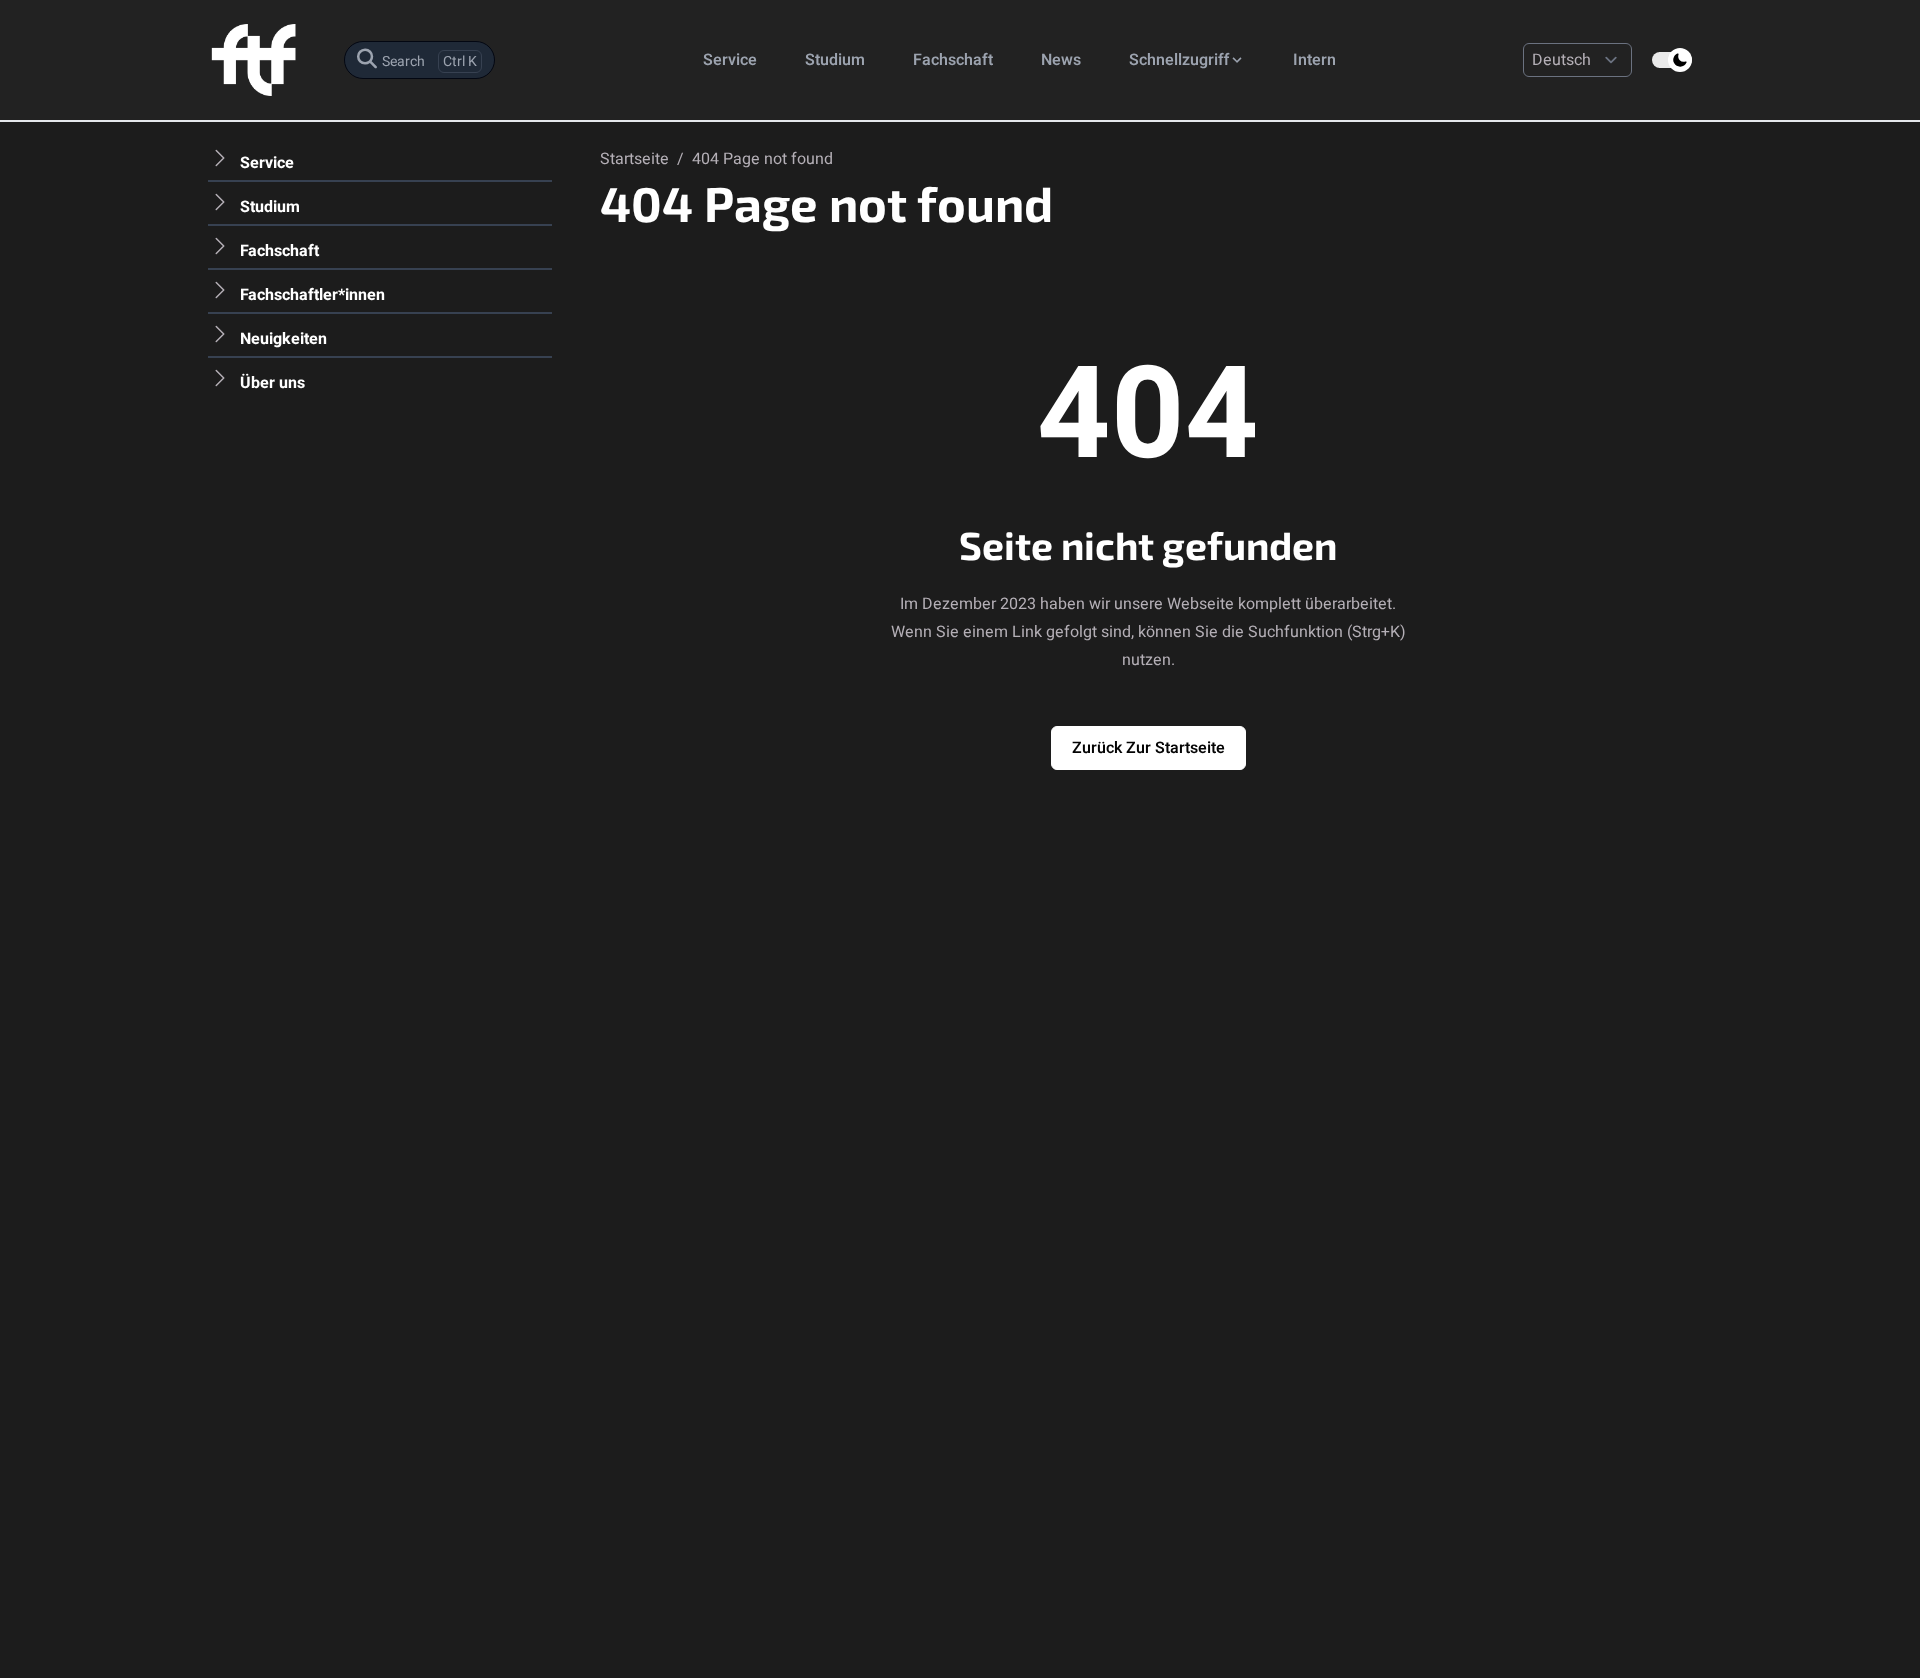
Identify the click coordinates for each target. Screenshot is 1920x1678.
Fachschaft (953, 60)
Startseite (636, 159)
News (1061, 60)
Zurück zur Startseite (1148, 748)
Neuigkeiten (283, 339)
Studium (835, 60)
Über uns (272, 383)
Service (730, 60)
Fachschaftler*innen (312, 295)
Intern (1314, 60)
